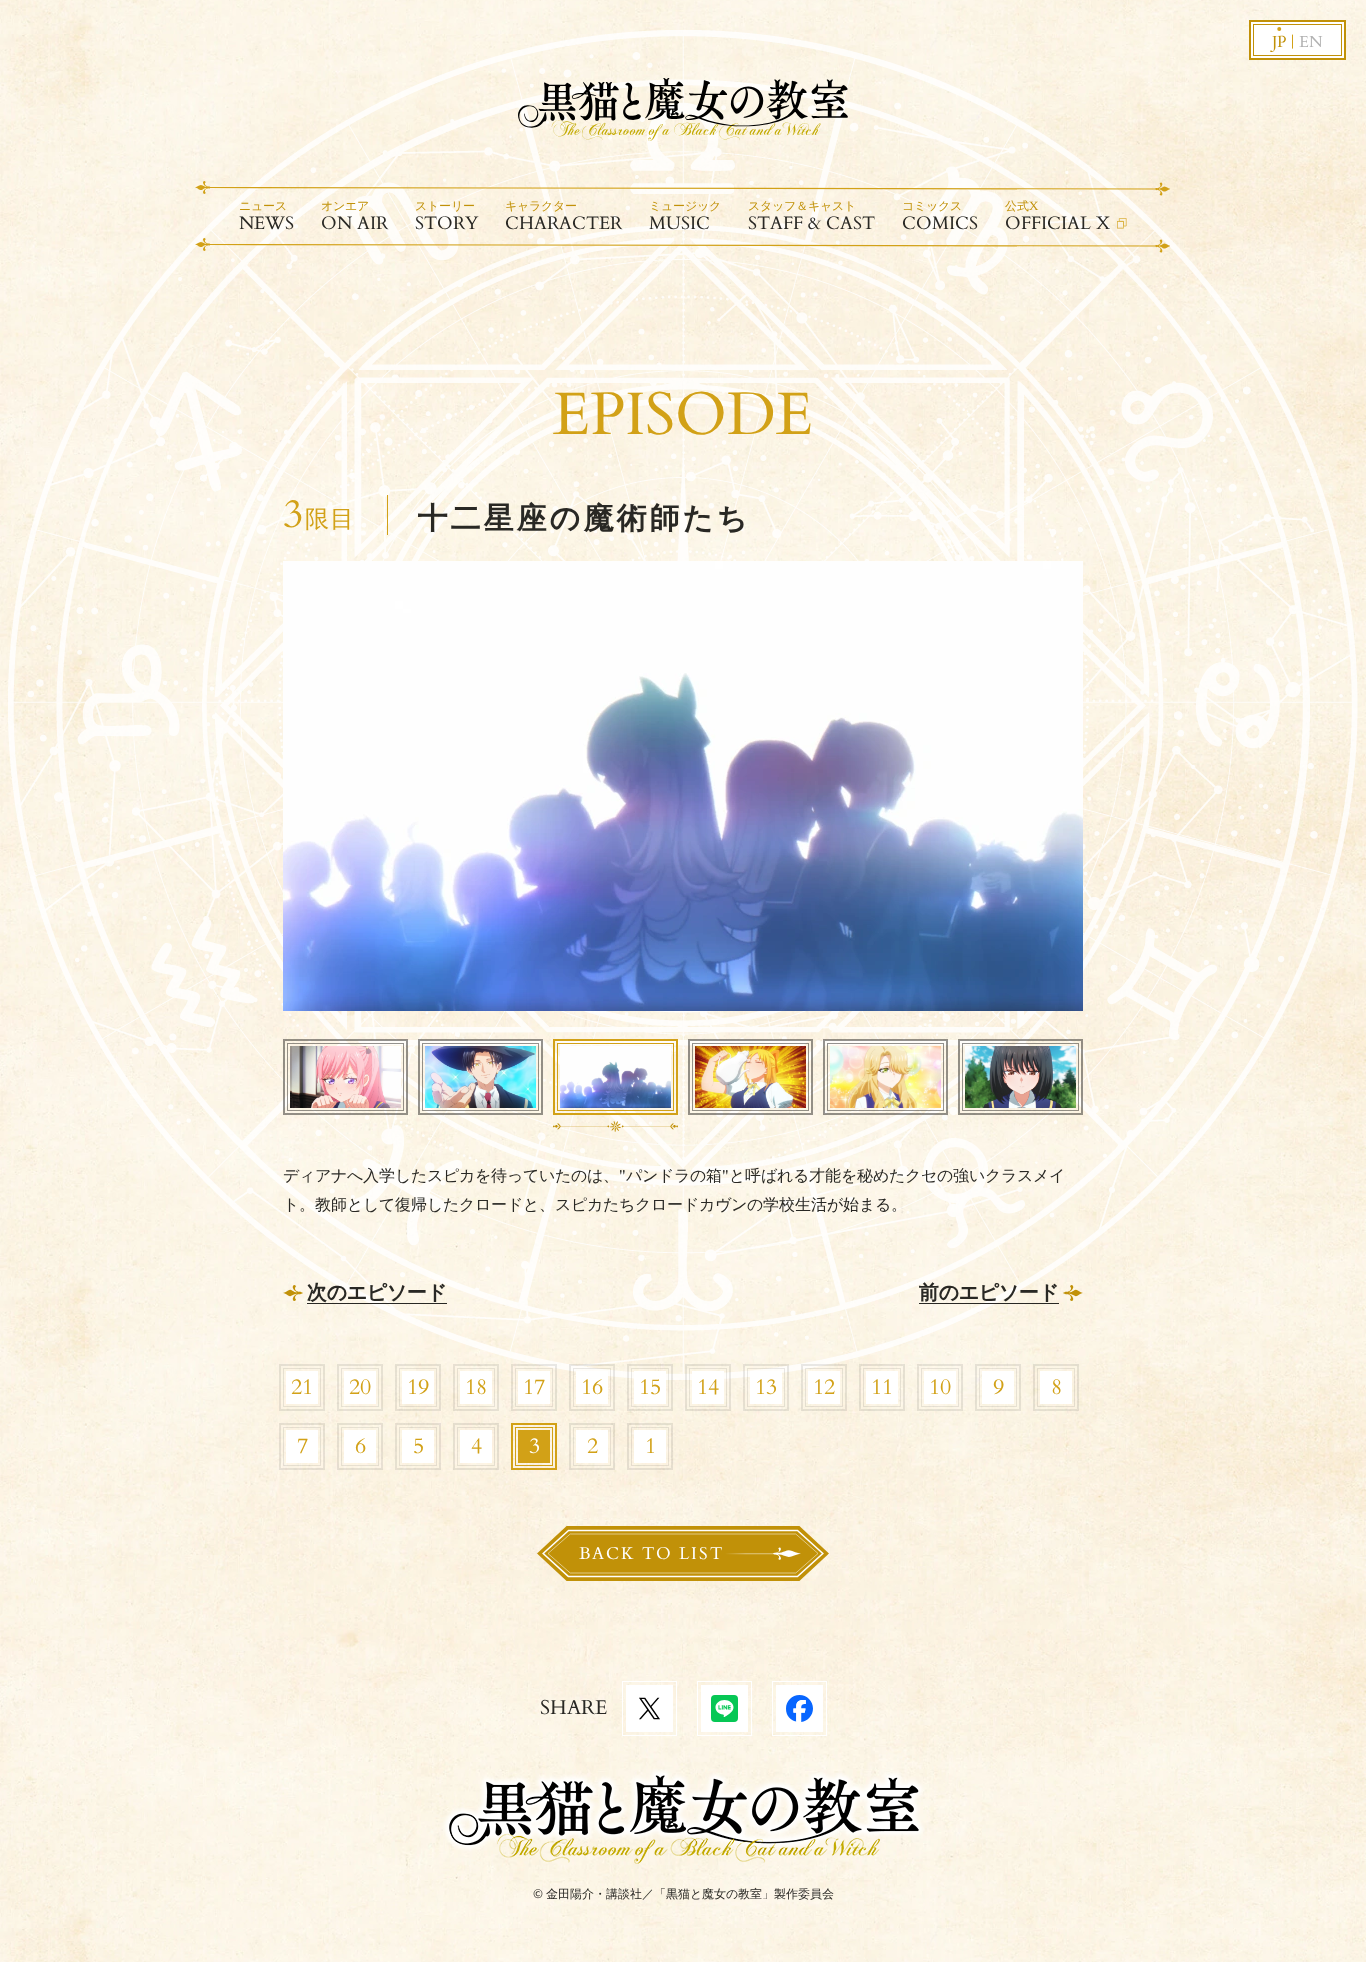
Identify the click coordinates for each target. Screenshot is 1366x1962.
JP (1279, 42)
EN (1311, 42)
